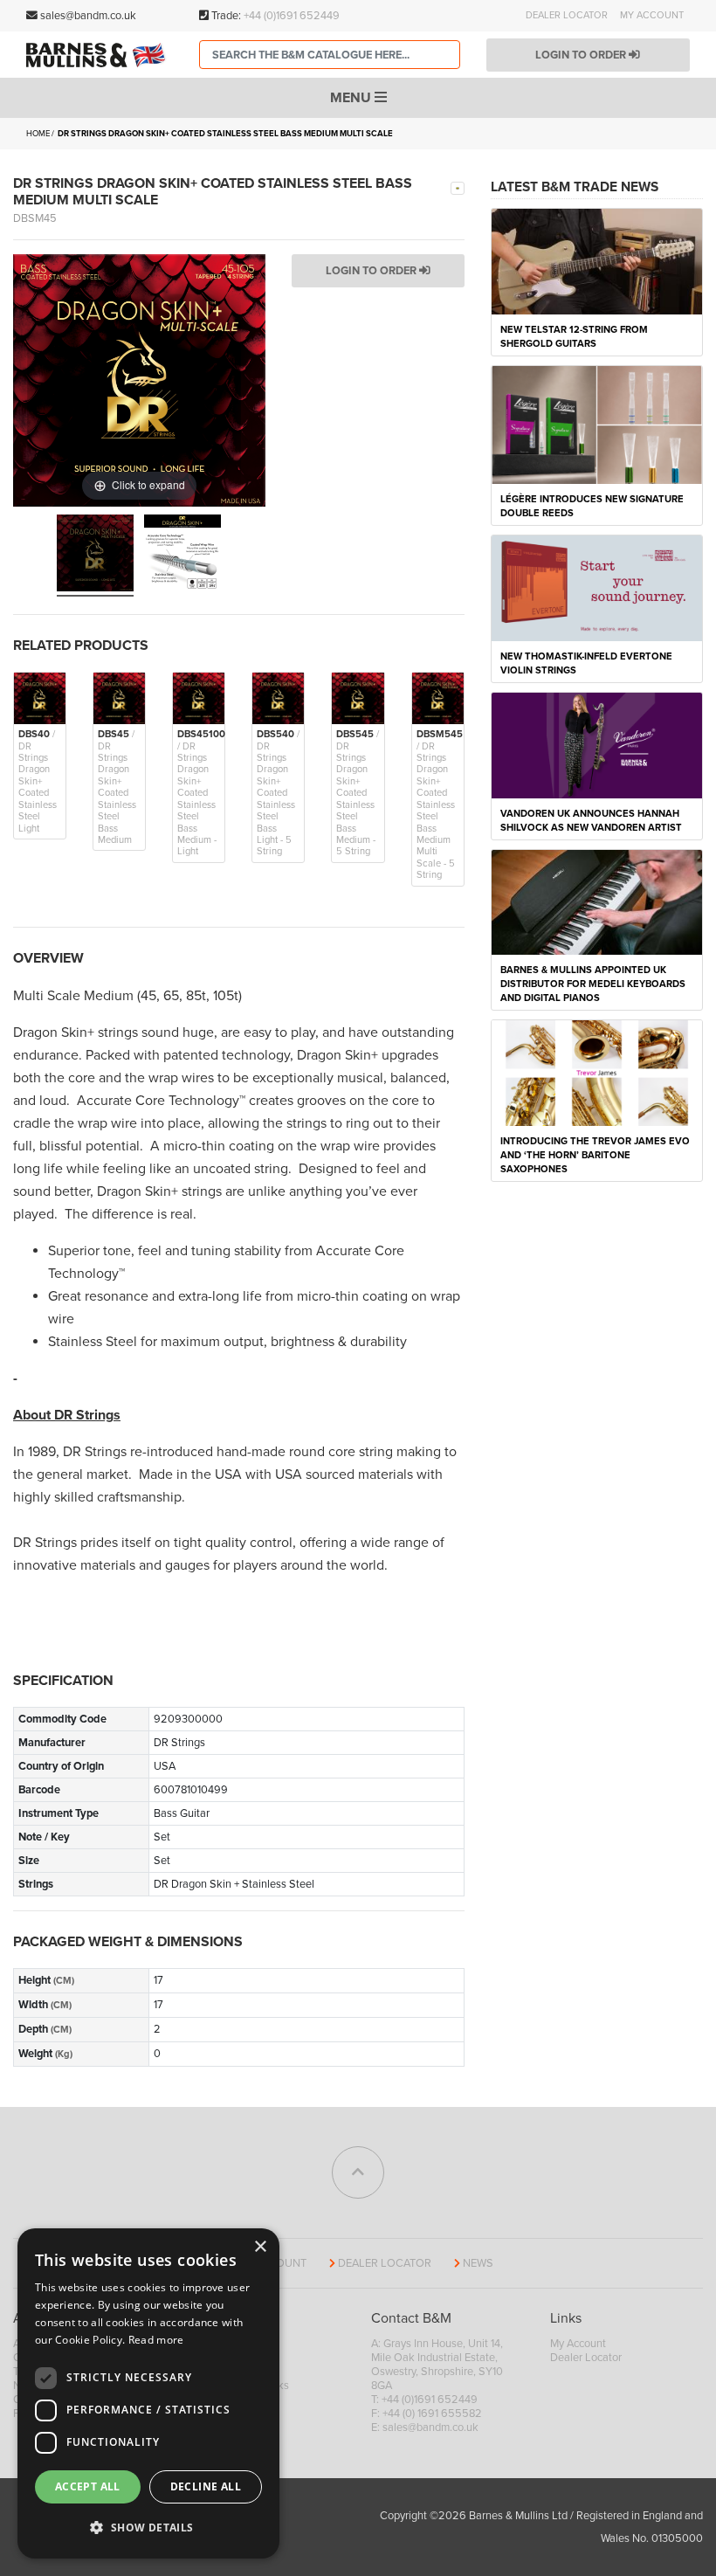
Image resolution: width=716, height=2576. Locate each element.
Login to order (582, 55)
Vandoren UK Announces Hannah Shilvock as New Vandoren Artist (591, 821)
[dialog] (148, 2393)
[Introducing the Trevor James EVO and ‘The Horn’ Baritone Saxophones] (597, 1072)
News (478, 2263)
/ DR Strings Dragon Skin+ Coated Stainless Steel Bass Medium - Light (201, 793)
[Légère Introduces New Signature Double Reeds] (597, 424)
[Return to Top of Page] (358, 2172)
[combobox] (330, 55)
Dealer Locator (567, 15)
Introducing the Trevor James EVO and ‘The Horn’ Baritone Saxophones (595, 1155)
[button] (148, 2528)
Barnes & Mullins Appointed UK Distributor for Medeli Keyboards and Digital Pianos (593, 984)
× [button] (260, 2247)
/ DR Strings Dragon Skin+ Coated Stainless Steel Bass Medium (117, 787)
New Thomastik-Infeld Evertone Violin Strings (586, 663)
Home (38, 134)
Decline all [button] (206, 2486)
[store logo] (100, 55)
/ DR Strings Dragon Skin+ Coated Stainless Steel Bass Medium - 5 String (358, 793)
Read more (156, 2340)
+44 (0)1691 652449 (292, 16)
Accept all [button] (88, 2486)
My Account (652, 15)
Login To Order (372, 271)
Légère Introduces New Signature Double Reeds (592, 506)
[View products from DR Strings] (458, 187)
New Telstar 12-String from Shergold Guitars (574, 337)
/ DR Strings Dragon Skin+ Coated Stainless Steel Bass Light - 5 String (278, 793)
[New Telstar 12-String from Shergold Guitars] (597, 260)
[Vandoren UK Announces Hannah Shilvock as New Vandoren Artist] (597, 744)
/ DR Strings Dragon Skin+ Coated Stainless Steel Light (38, 781)
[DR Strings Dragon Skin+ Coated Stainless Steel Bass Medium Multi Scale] (95, 556)
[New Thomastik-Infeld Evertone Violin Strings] (597, 587)
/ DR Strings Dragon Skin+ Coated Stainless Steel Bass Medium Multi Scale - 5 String (440, 805)
